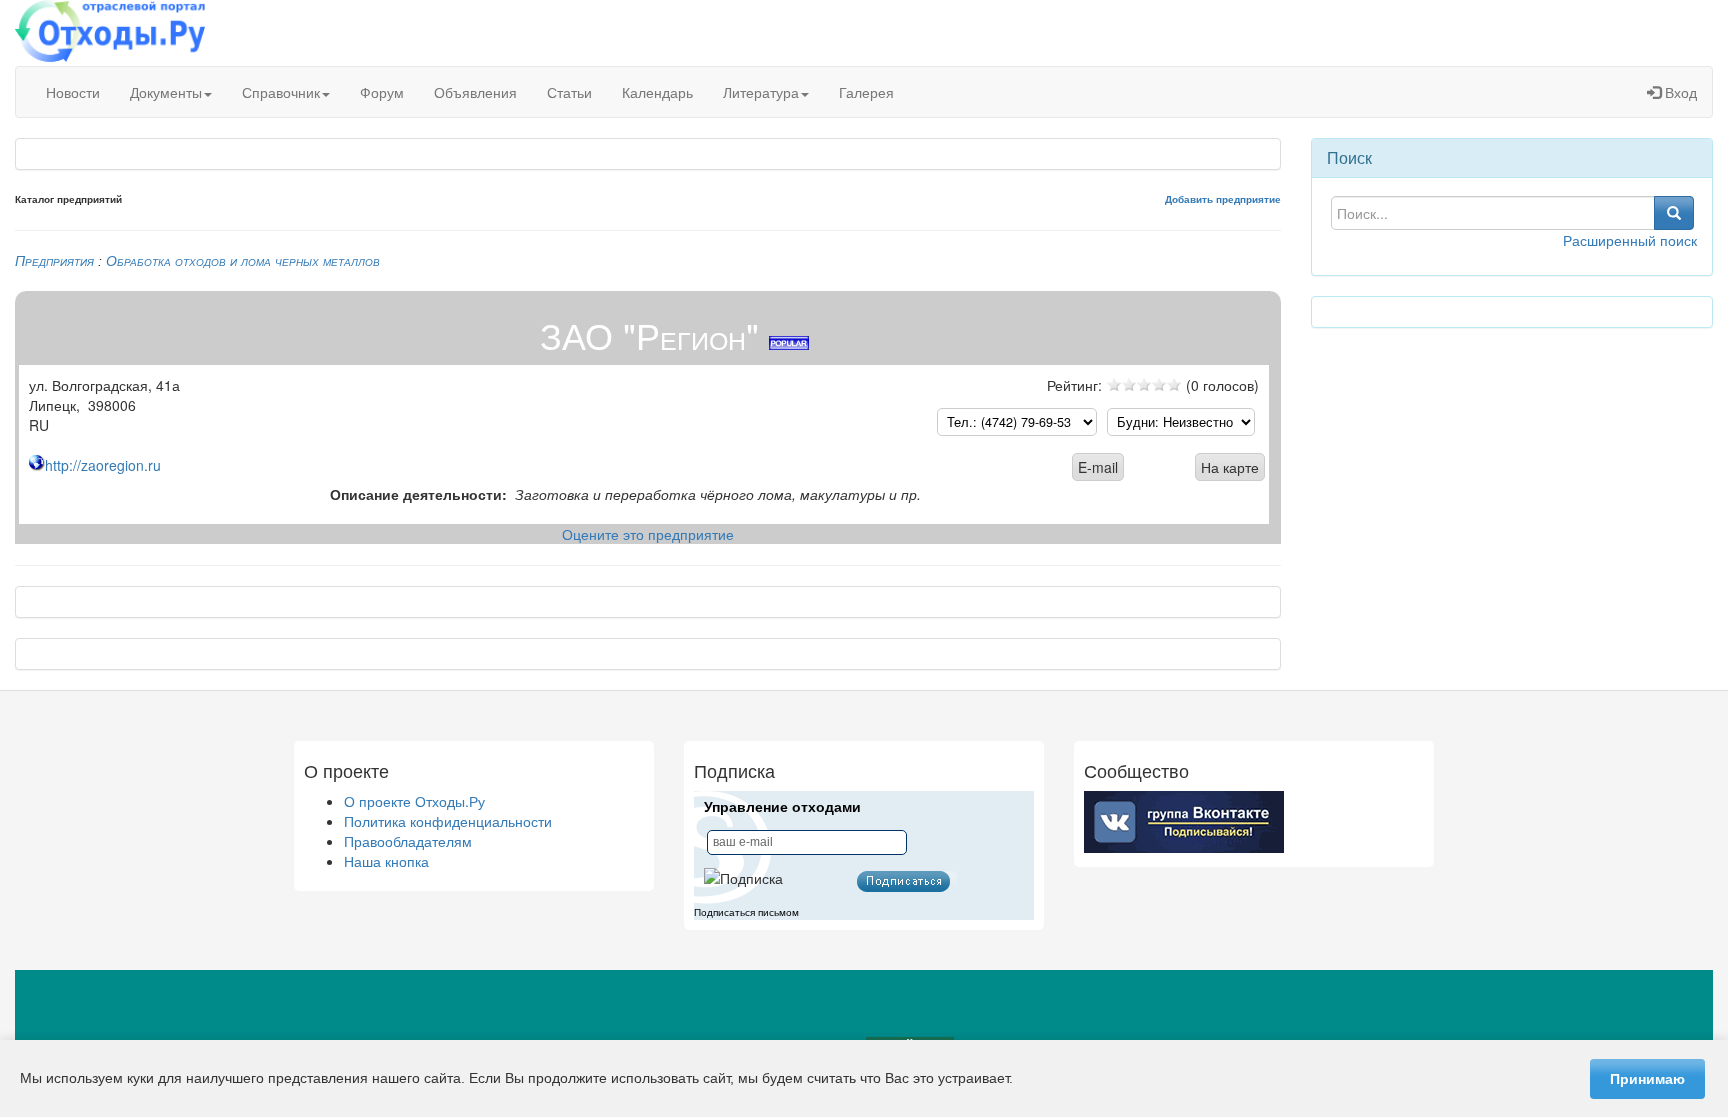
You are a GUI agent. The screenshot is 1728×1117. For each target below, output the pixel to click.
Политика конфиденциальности (448, 821)
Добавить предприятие (1223, 199)
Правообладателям (408, 841)
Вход (1679, 92)
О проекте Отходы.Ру (414, 801)
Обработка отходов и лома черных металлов (243, 261)
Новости (73, 92)
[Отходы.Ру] (110, 33)
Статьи (569, 92)
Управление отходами (782, 807)
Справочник (281, 92)
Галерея (866, 92)
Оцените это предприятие (648, 534)
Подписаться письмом (746, 912)
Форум (382, 92)
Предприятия (54, 261)
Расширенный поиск (1630, 240)
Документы (166, 92)
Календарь (657, 92)
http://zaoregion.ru (103, 465)
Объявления (475, 92)
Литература (761, 92)
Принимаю (1647, 1079)
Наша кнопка (386, 861)
